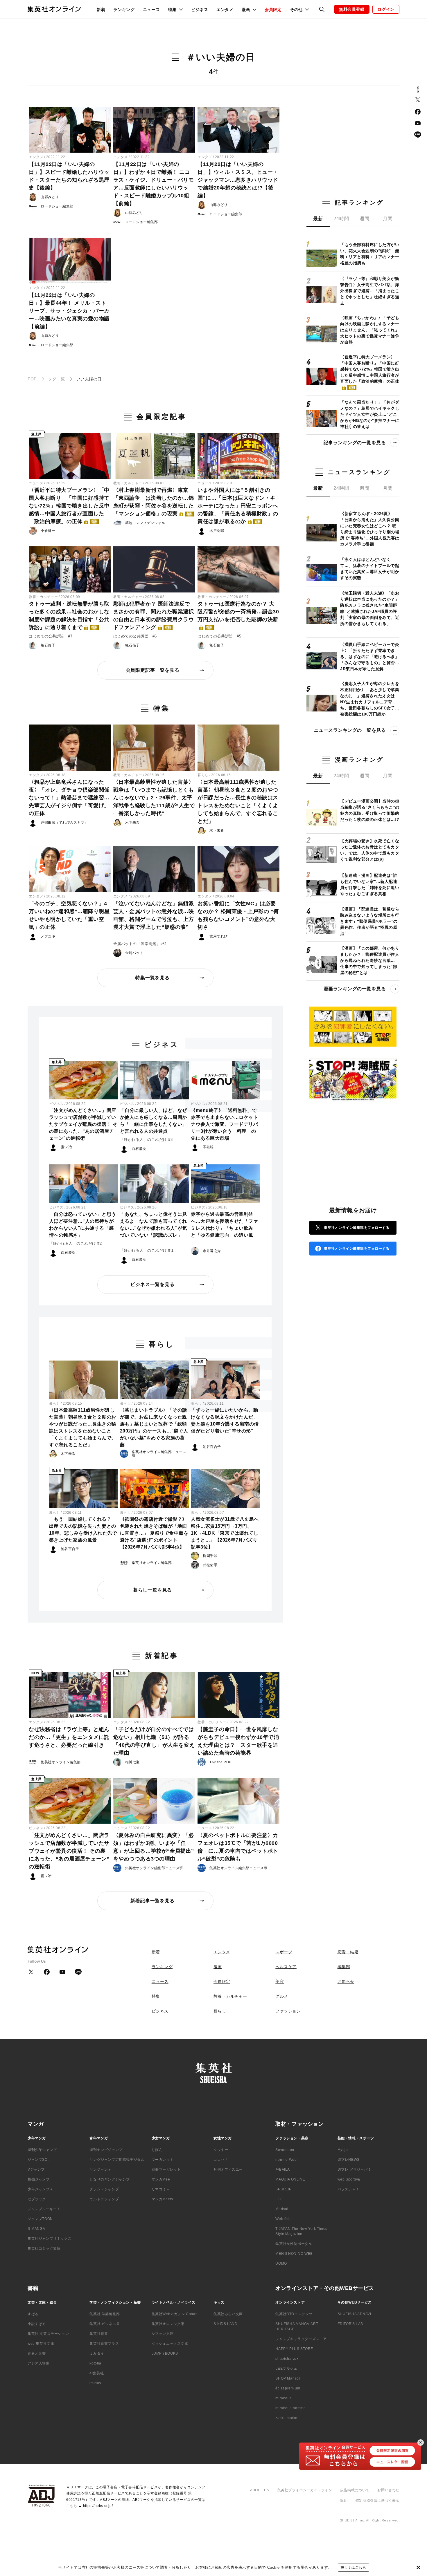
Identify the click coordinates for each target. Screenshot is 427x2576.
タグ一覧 (56, 379)
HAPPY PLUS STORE (294, 2349)
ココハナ (221, 2160)
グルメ (282, 1996)
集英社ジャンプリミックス (50, 2239)
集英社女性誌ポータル (294, 2244)
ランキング (124, 10)
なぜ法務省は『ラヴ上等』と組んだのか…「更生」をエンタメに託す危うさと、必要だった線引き (69, 1737)
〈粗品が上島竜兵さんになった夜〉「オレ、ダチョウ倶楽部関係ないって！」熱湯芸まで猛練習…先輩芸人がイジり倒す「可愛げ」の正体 (69, 798)
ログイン (386, 9)
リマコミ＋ (161, 2189)
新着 (101, 10)
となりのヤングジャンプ (110, 2179)
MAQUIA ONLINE (290, 2179)
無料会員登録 (352, 9)
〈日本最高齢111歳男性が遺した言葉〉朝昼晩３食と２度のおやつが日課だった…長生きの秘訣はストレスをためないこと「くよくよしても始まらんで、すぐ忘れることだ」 (238, 802)
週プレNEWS (349, 2160)
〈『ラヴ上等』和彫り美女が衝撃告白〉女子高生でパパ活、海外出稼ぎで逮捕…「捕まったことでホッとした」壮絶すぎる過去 (370, 291)
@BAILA (283, 2169)
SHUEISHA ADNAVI (354, 2314)
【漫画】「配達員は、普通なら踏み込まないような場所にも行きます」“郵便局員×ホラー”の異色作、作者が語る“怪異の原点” (370, 921)
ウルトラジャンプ (104, 2199)
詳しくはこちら (354, 2568)
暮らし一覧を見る (152, 1590)
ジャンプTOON (40, 2219)
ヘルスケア (286, 1967)
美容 (280, 1981)
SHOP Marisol (288, 2378)
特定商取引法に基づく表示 (377, 2501)
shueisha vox (287, 2359)
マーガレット (163, 2160)
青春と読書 (37, 2353)
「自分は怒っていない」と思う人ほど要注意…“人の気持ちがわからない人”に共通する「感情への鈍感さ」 (83, 1225)
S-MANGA (36, 2229)
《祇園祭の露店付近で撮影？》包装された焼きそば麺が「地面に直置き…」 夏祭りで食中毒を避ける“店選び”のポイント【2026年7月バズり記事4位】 (154, 1533)
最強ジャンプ (39, 2179)
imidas (95, 2383)
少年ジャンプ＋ (40, 2189)
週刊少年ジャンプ (42, 2150)
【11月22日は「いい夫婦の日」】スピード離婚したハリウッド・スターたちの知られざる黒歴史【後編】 (69, 176)
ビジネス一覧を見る (152, 1284)
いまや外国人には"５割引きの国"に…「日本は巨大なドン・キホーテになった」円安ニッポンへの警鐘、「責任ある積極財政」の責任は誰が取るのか (238, 506)
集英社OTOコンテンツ (294, 2314)
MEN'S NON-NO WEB (294, 2254)
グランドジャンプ (104, 2189)
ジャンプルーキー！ (44, 2209)
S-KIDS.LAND (226, 2324)
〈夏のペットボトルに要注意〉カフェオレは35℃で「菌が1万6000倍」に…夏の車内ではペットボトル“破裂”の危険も (238, 1847)
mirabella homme (290, 2408)
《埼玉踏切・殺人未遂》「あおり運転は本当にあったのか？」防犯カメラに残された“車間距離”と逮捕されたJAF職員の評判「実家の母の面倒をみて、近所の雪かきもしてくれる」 (370, 608)
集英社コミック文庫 (44, 2248)
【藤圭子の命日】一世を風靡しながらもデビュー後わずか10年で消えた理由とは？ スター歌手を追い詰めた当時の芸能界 (238, 1741)
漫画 (218, 1967)
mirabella (284, 2398)
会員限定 (273, 10)
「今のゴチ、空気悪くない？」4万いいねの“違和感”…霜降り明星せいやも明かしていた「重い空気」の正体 (69, 915)
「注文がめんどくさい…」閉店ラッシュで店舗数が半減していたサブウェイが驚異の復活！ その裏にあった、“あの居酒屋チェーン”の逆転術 (83, 1124)
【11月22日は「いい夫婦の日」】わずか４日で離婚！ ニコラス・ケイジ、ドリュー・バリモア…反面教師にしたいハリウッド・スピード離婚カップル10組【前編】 (154, 184)
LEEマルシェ (286, 2369)
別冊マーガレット (166, 2169)
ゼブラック (37, 2199)
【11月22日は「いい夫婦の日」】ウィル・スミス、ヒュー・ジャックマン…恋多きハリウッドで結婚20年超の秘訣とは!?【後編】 (238, 180)
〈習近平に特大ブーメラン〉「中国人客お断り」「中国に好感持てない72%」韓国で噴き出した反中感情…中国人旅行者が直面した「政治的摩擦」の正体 (69, 506)
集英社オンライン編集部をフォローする (357, 1228)
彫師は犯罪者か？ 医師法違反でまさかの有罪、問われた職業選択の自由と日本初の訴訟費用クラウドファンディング (154, 616)
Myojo (343, 2150)
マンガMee (161, 2179)
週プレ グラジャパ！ (355, 2169)
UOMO (281, 2264)
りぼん (157, 2150)
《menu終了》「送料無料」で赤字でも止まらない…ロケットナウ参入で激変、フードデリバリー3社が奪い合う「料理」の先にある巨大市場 (224, 1124)
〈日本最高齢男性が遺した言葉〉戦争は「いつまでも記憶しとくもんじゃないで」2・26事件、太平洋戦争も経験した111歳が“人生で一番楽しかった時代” (154, 798)
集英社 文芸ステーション (48, 2334)
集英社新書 (99, 2334)
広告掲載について (355, 2490)
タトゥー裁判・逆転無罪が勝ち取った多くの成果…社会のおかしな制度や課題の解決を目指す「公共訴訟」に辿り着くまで (69, 616)
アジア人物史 (39, 2363)
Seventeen (285, 2150)
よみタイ (97, 2353)
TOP (32, 379)
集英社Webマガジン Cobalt (175, 2314)
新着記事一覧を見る (152, 1901)
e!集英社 (97, 2373)
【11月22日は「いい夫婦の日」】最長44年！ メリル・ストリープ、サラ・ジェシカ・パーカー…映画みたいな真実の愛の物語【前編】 (69, 311)
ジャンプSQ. (38, 2160)
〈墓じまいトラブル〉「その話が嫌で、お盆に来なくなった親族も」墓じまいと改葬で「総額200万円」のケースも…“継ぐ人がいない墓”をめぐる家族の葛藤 (154, 1427)
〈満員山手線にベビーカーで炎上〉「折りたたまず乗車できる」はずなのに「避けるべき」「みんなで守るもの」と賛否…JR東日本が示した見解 (370, 657)
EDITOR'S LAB (350, 2324)
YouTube (418, 123)
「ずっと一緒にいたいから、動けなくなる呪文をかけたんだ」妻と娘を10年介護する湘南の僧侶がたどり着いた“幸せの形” (225, 1420)
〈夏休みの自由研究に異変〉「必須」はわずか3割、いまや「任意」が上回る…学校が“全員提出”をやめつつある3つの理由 (154, 1847)
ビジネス (200, 10)
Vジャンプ (36, 2169)
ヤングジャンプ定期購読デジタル (117, 2160)
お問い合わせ (388, 2490)
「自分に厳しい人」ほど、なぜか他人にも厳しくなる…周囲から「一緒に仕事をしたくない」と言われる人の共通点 (154, 1121)
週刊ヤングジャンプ (106, 2150)
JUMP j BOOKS (165, 2353)
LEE (279, 2199)
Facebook (418, 112)
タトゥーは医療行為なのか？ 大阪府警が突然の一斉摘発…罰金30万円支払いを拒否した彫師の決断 (238, 615)
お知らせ (346, 1981)
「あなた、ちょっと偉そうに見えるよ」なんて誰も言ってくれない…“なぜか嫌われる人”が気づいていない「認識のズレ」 (154, 1225)
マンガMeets (162, 2199)
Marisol (282, 2209)
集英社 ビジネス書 (105, 2324)
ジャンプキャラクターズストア (301, 2339)
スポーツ (284, 1952)
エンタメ (225, 10)
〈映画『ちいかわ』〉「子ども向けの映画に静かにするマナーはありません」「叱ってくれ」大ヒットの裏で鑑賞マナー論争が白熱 (370, 330)
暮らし (203, 775)
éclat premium (288, 2388)
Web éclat (284, 2219)
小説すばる (37, 2324)
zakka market (287, 2418)
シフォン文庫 (163, 2334)
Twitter (418, 100)
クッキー (221, 2150)
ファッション (288, 2011)
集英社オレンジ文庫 (168, 2324)
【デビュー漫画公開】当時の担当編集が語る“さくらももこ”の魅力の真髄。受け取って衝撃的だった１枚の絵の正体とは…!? (370, 810)
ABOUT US (260, 2490)
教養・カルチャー (128, 483)
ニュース (151, 10)
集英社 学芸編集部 (105, 2314)
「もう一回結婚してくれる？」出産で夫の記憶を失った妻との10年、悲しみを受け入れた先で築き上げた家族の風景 (83, 1530)
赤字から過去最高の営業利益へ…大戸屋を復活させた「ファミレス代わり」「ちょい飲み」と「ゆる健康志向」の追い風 (224, 1225)
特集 (156, 1996)
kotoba (95, 2363)
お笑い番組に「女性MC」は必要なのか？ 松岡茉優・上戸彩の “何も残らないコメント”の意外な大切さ (238, 915)
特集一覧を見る (152, 978)
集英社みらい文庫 (228, 2314)
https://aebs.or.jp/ (98, 2506)
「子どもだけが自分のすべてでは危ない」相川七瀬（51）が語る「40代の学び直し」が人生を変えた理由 (154, 1741)
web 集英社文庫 (41, 2344)
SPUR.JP (283, 2189)
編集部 (344, 1967)
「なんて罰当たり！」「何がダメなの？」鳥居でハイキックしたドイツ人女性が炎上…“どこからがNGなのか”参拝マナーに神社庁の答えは (370, 414)
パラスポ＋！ (349, 2189)
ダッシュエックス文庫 (170, 2344)
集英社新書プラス (104, 2344)
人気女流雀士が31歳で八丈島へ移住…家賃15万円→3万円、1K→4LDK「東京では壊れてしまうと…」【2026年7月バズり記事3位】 (225, 1533)
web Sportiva (349, 2179)
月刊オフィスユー (228, 2169)
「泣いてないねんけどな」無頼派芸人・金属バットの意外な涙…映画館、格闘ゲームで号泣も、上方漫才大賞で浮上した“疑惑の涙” (154, 915)
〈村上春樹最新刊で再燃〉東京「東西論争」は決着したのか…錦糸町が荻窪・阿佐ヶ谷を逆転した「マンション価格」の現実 (154, 502)
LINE (418, 135)
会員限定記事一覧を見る (153, 670)
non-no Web (286, 2160)
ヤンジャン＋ (101, 2169)
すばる (33, 2314)
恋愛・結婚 (348, 1952)
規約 (344, 2501)
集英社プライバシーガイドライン (305, 2490)
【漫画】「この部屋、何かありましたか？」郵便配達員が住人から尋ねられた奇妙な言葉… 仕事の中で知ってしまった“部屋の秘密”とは (370, 960)
